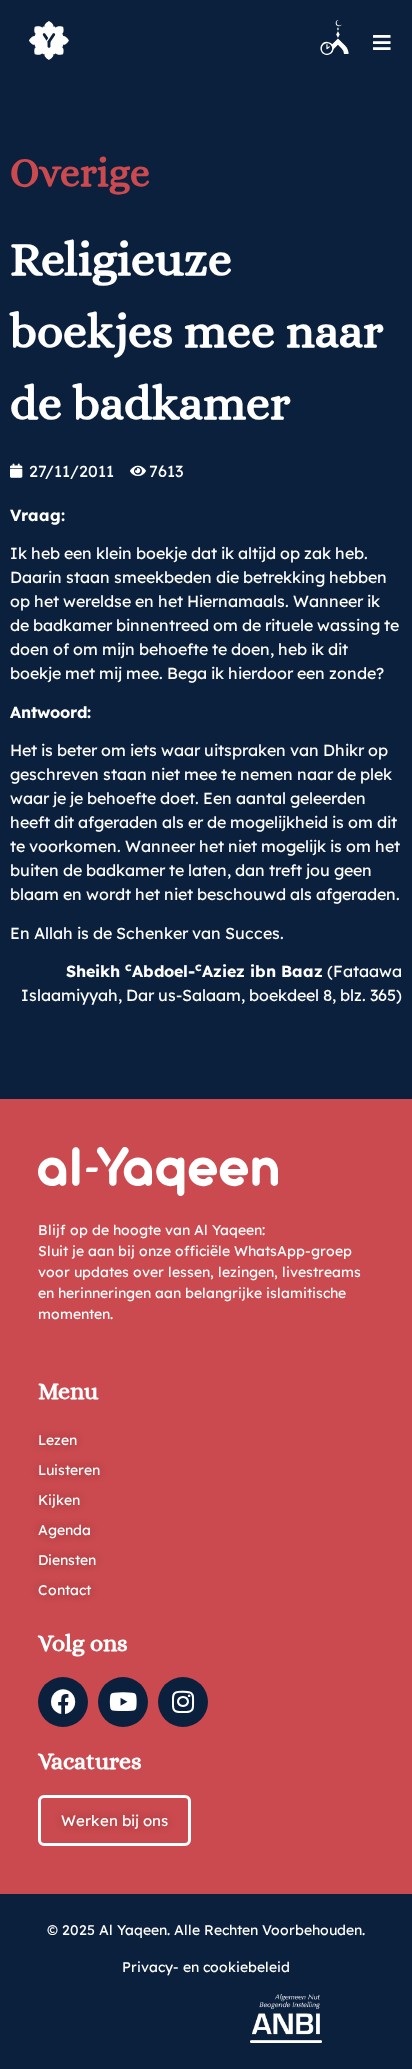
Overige (80, 172)
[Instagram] (183, 1702)
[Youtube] (123, 1702)
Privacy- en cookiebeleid (206, 1967)
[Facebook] (63, 1702)
